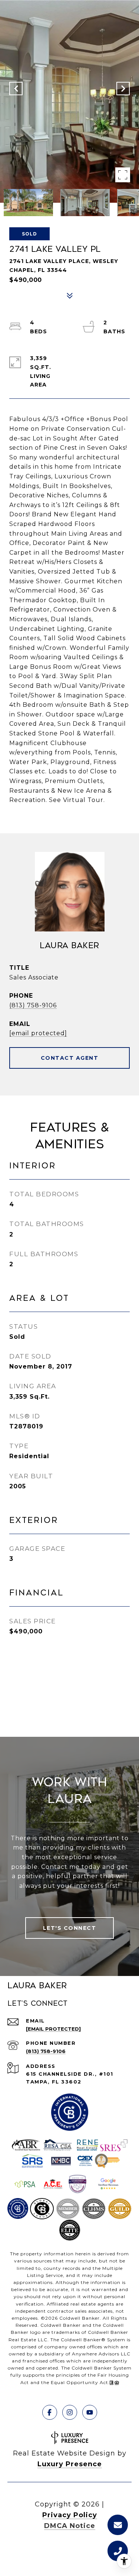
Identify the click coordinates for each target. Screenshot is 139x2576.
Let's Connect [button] (70, 1928)
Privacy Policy (70, 2515)
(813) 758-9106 (33, 1005)
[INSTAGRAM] (70, 2412)
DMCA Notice (70, 2526)
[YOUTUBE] (90, 2412)
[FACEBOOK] (50, 2412)
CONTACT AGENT (70, 1058)
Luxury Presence (70, 2464)
